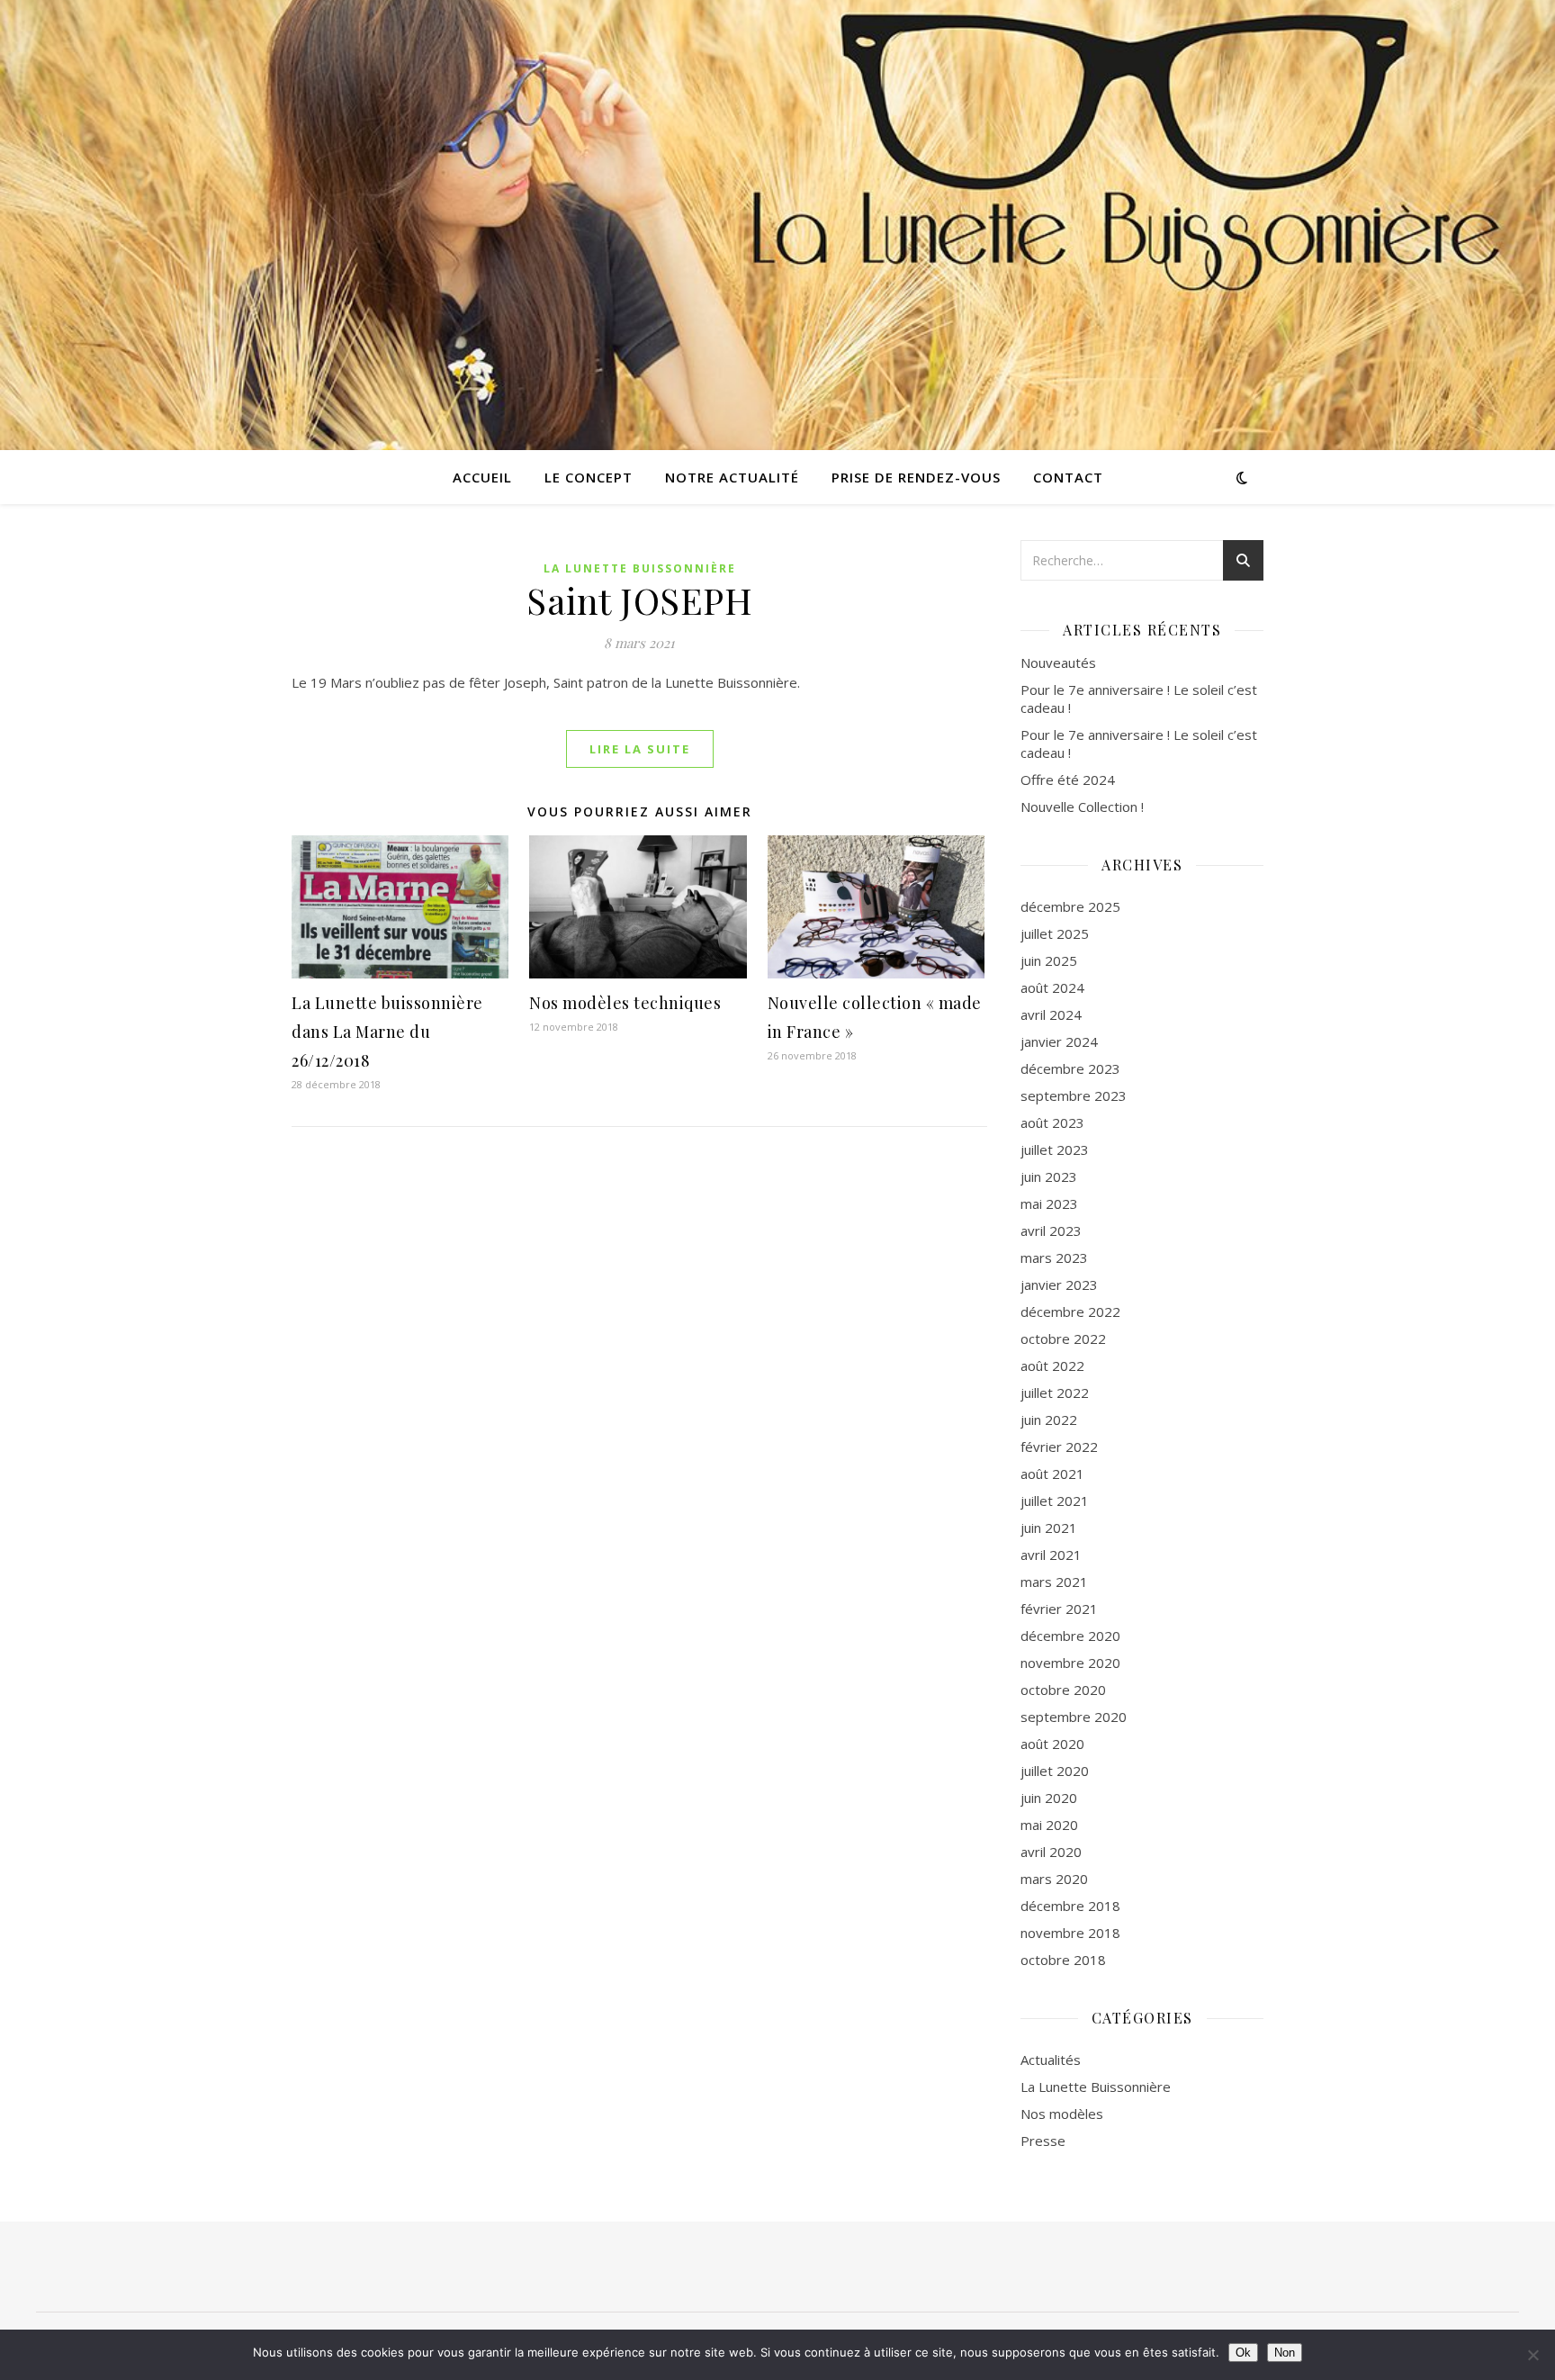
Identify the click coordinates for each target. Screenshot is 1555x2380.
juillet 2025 (1055, 933)
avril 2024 (1051, 1014)
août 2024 (1052, 987)
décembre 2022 (1070, 1312)
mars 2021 (1054, 1582)
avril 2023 (1051, 1231)
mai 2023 (1049, 1204)
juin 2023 (1049, 1176)
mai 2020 (1049, 1825)
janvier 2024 (1059, 1041)
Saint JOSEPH (639, 600)
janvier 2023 (1059, 1285)
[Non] (1533, 2355)
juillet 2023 (1055, 1149)
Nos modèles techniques (625, 1003)
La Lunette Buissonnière (640, 568)
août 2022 (1052, 1366)
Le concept (589, 477)
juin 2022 (1049, 1420)
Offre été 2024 (1068, 780)
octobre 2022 (1063, 1339)
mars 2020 (1054, 1879)
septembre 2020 (1074, 1717)
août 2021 (1052, 1474)
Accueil (482, 477)
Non (1285, 2353)
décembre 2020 (1070, 1636)
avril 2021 (1051, 1555)
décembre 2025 (1070, 906)
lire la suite (640, 749)
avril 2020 (1051, 1852)
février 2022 (1059, 1447)
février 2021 (1059, 1609)
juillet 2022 (1055, 1393)
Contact (1068, 477)
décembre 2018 (1070, 1906)
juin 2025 (1049, 960)
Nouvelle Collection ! (1082, 807)
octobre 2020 (1063, 1690)
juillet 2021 (1055, 1501)
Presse (1043, 2141)
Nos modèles (1062, 2114)
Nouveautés (1058, 663)
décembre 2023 (1070, 1068)
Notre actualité (732, 477)
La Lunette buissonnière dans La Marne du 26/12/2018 (387, 1032)
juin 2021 (1049, 1528)
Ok (1243, 2353)
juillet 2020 (1055, 1771)
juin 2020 (1049, 1798)
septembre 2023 (1074, 1095)
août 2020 (1052, 1744)
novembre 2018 (1070, 1933)
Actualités (1051, 2060)
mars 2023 (1054, 1258)
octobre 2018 (1063, 1960)
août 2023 (1052, 1122)
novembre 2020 (1070, 1663)
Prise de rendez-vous (916, 477)
